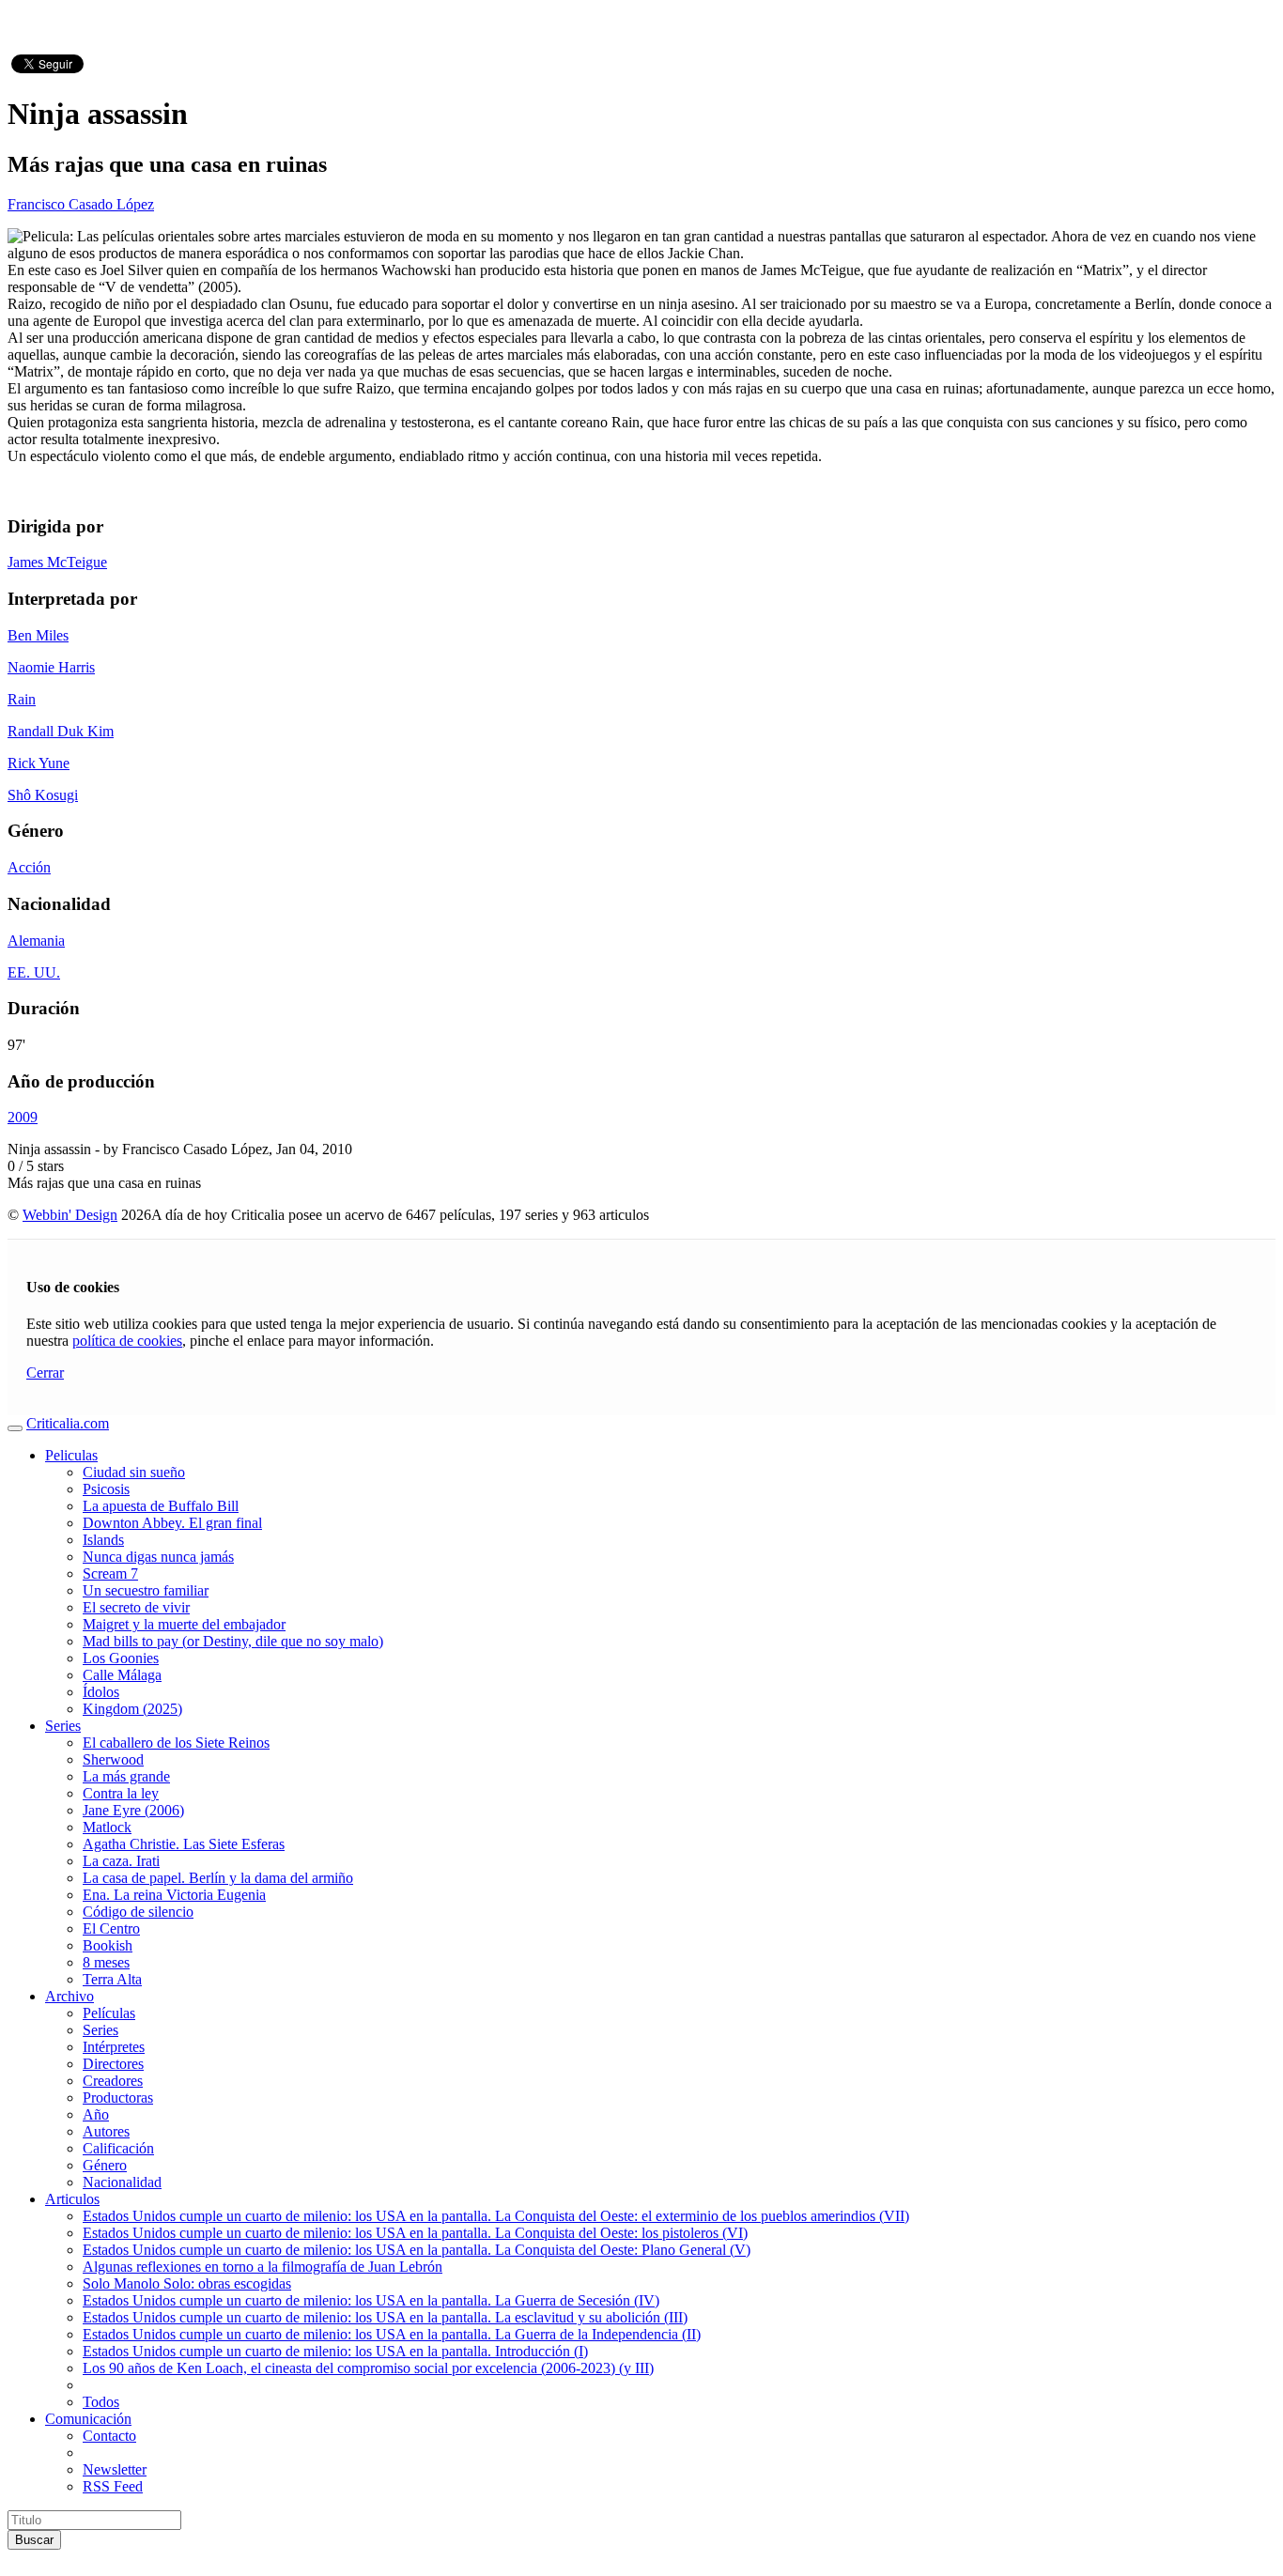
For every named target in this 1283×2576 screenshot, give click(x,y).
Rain (22, 699)
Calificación (118, 2148)
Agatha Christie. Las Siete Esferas (184, 1844)
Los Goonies (121, 1658)
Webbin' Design (70, 1215)
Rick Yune (39, 763)
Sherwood (113, 1759)
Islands (103, 1540)
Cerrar (45, 1373)
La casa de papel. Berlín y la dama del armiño (218, 1878)
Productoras (118, 2098)
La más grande (126, 1776)
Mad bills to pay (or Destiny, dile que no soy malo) (233, 1641)
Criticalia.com (68, 1423)
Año (96, 2114)
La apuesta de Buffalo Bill (161, 1506)
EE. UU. (34, 972)
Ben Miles (38, 635)
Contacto (109, 2436)
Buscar (34, 2540)
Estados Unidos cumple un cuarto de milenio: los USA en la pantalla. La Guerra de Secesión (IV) (371, 2300)
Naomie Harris (51, 667)
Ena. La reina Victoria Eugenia (174, 1895)
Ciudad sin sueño (134, 1472)
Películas (109, 2013)
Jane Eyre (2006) (133, 1810)
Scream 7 (110, 1573)
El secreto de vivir (136, 1607)
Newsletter (115, 2469)
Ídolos (101, 1692)
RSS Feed (113, 2486)
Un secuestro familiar (146, 1590)
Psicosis (106, 1489)
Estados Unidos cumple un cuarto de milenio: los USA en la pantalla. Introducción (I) (335, 2351)
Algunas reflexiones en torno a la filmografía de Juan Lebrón (263, 2267)
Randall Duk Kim (61, 731)
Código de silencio (138, 1912)
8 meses (106, 1962)
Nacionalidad (122, 2182)
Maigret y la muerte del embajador (184, 1624)
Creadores (113, 2081)
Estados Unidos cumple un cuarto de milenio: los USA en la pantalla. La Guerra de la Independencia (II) (392, 2334)
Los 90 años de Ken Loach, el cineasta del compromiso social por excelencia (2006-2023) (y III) (368, 2368)
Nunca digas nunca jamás (158, 1557)
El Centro (111, 1928)
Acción (29, 867)
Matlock (107, 1827)
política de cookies (127, 1341)
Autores (106, 2131)
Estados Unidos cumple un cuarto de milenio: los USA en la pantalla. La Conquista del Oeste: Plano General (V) (417, 2250)
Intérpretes (114, 2047)
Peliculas (71, 1455)
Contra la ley (121, 1793)
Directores (113, 2064)
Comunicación (88, 2419)
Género (105, 2165)
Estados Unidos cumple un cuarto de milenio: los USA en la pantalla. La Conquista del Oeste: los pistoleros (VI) (415, 2233)
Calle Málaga (122, 1675)
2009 (23, 1117)
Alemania (36, 941)
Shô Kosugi (43, 795)
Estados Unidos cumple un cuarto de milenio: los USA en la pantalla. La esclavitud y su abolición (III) (385, 2317)
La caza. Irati (121, 1861)
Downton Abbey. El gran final (172, 1523)
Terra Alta (112, 1979)
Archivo (70, 1996)
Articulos (72, 2199)
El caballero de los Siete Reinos (176, 1743)
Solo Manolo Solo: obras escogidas (187, 2283)
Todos (101, 2402)
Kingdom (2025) (132, 1709)
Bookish (108, 1945)
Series (63, 1726)
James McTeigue (57, 562)
